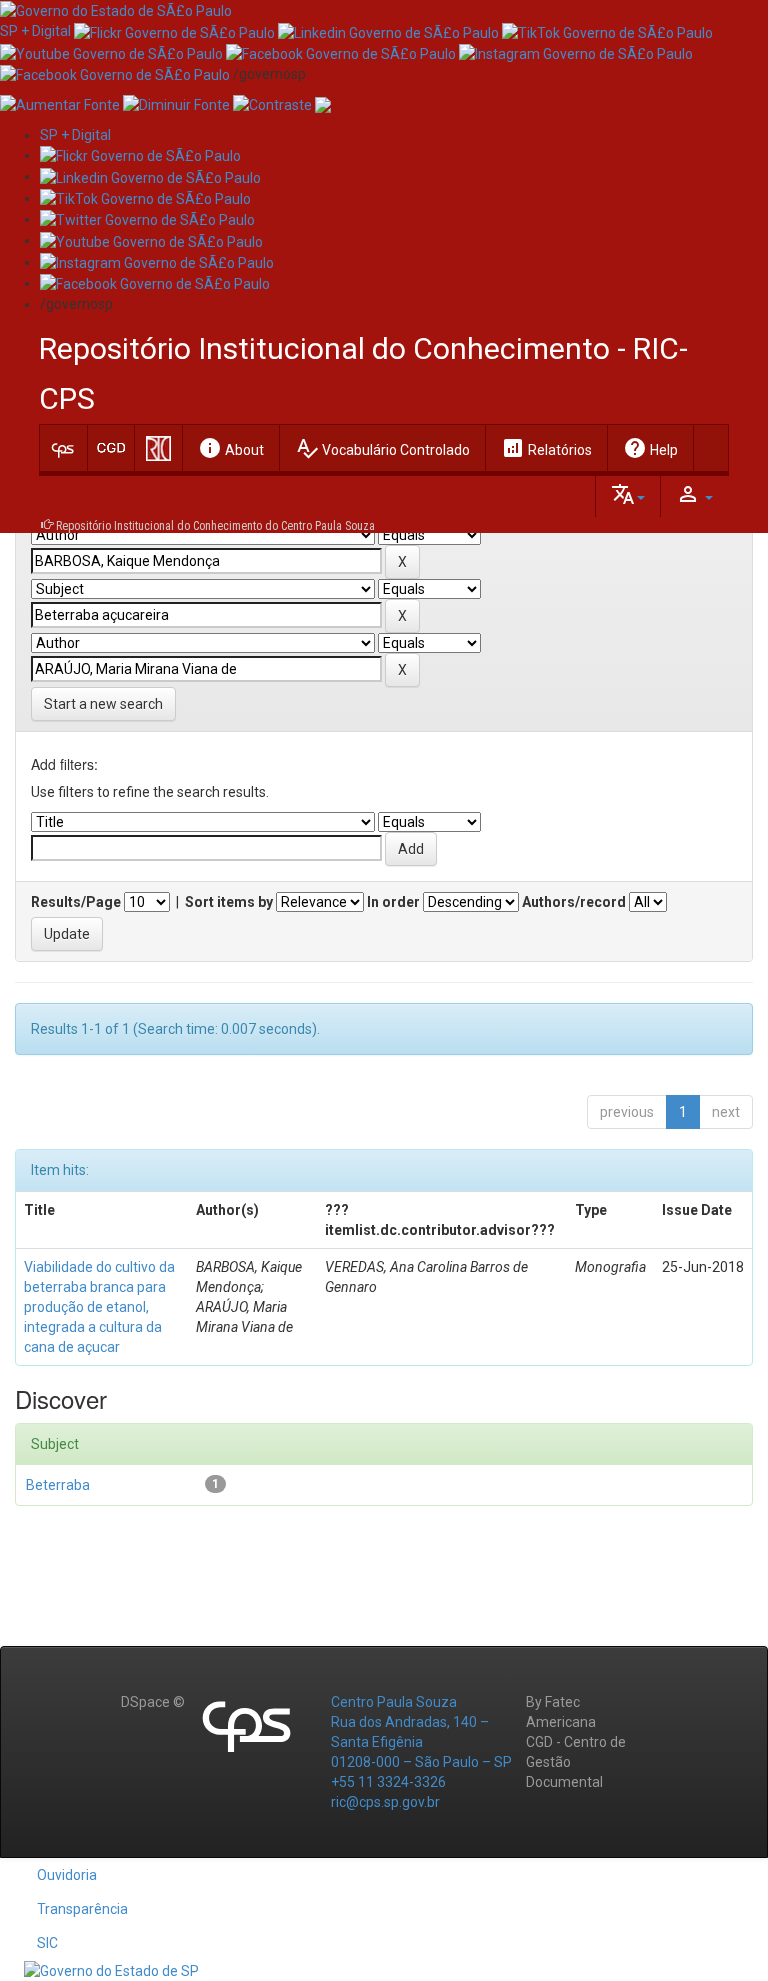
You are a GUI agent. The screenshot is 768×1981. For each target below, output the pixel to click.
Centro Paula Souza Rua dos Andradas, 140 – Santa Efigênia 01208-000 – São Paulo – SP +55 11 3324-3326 (421, 1742)
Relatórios (546, 448)
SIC (47, 1943)
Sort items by (229, 902)
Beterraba (58, 1485)
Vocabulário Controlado (382, 448)
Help (650, 448)
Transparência (82, 1909)
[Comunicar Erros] (323, 104)
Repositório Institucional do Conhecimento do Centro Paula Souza (215, 526)
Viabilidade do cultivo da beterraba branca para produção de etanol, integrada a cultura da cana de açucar (99, 1307)
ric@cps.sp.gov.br (385, 1802)
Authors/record (574, 902)
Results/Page (76, 902)
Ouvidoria (67, 1875)
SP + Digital (35, 31)
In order (393, 902)
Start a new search (103, 704)
